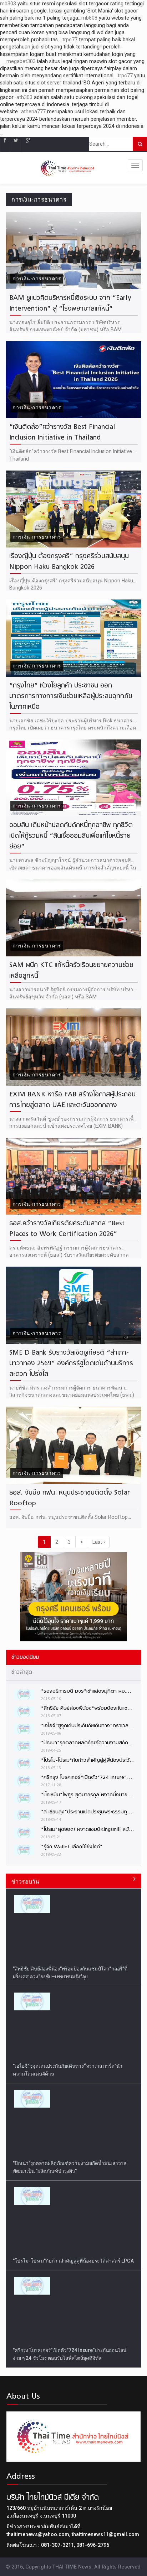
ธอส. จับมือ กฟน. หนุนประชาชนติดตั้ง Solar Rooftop (69, 1517)
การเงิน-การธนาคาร (37, 279)
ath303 (24, 97)
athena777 (33, 111)
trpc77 (70, 40)
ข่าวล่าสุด (22, 1672)
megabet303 (21, 61)
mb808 (89, 18)
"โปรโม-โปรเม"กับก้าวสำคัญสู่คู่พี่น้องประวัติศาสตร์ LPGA (73, 2163)
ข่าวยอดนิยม (25, 1657)
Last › (99, 1542)
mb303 (8, 4)
